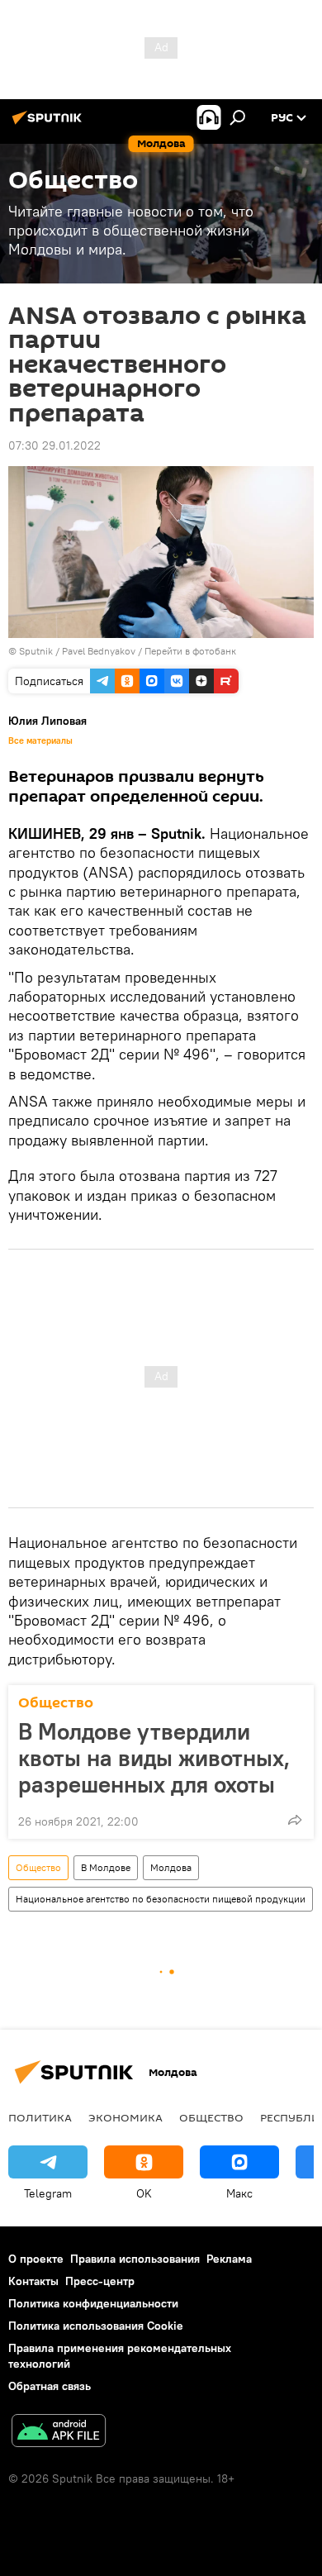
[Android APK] (59, 2433)
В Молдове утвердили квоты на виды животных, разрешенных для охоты (154, 1758)
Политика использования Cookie (96, 2326)
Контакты (33, 2281)
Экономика (125, 2117)
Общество (56, 1703)
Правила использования (135, 2259)
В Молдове (106, 1867)
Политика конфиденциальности (93, 2303)
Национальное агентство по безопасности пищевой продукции (161, 1899)
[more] (295, 1820)
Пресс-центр (100, 2281)
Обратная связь (50, 2386)
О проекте (36, 2259)
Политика (40, 2117)
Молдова (171, 1867)
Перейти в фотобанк (190, 651)
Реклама (229, 2259)
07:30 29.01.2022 (54, 445)
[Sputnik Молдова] (50, 124)
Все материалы (40, 740)
